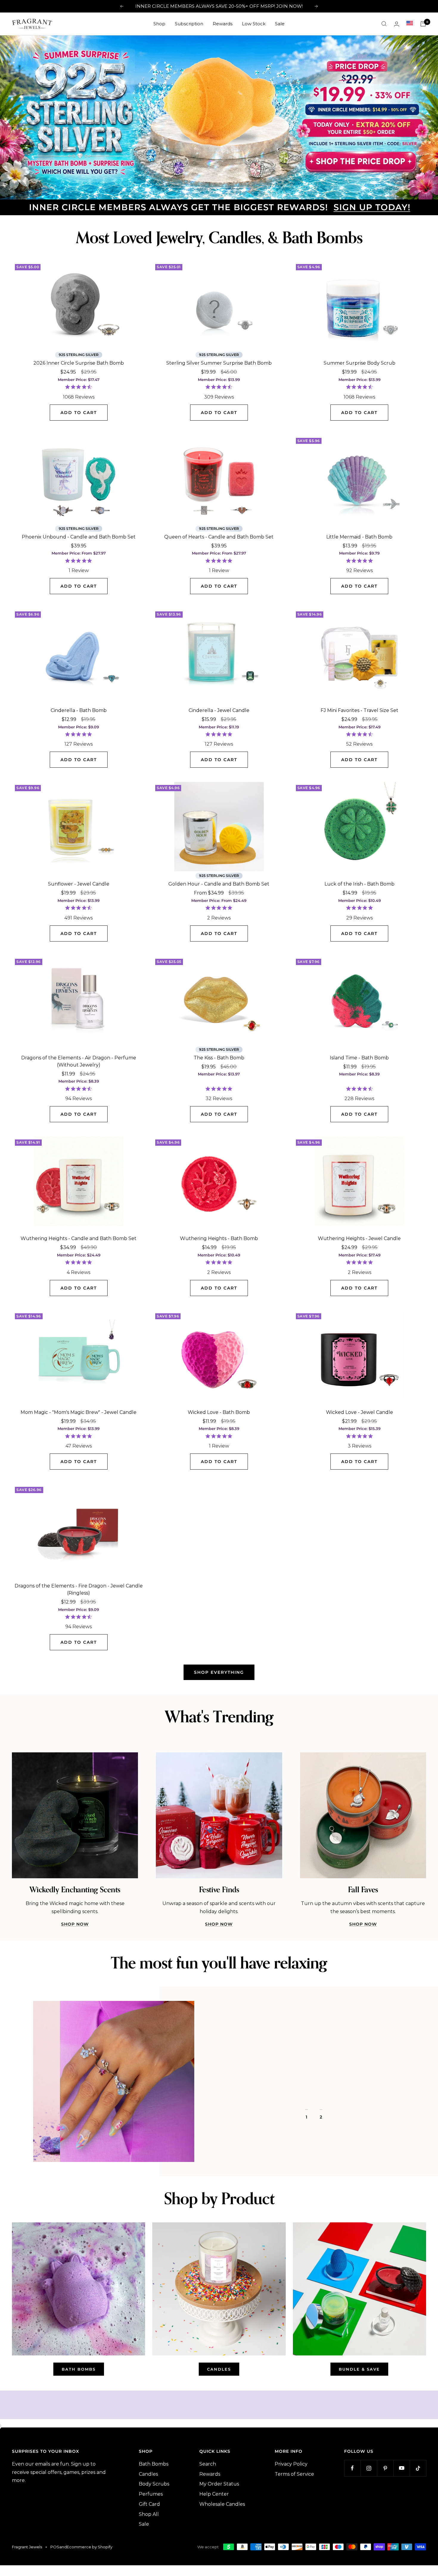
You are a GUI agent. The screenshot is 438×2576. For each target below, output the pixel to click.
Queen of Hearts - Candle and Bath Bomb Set (219, 535)
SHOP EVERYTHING (219, 1671)
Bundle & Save (359, 2367)
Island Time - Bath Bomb (359, 1056)
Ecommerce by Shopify (90, 2545)
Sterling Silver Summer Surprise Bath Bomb (219, 361)
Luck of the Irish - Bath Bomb (359, 882)
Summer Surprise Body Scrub (359, 361)
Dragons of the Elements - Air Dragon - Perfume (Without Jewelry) (79, 1060)
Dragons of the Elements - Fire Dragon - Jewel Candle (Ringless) (79, 1588)
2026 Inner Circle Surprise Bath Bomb (79, 361)
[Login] (397, 24)
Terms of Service (294, 2472)
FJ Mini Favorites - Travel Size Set (359, 709)
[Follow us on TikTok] (418, 2466)
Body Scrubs (154, 2482)
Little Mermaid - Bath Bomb (359, 535)
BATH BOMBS (79, 2367)
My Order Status (219, 2482)
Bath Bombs (154, 2462)
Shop (159, 24)
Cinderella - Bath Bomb (79, 709)
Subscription (189, 24)
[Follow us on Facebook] (352, 2466)
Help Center (214, 2492)
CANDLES (219, 2367)
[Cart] (423, 24)
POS (55, 2545)
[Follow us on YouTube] (401, 2466)
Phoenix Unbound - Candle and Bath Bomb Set (79, 535)
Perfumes (151, 2492)
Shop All (149, 2512)
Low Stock (254, 24)
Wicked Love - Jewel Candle (359, 1410)
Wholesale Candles (222, 2502)
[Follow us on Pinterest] (385, 2466)
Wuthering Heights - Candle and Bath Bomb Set (79, 1237)
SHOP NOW (75, 1922)
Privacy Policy (291, 2462)
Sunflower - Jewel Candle (79, 882)
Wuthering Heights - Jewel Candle (359, 1237)
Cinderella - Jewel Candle (219, 709)
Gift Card (149, 2502)
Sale (280, 24)
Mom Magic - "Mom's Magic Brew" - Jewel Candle (79, 1410)
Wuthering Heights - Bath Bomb (219, 1237)
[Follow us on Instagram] (369, 2466)
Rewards (223, 24)
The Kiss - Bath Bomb (219, 1056)
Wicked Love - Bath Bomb (219, 1410)
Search (208, 2462)
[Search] (384, 24)
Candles (148, 2472)
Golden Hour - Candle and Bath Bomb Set (219, 882)
